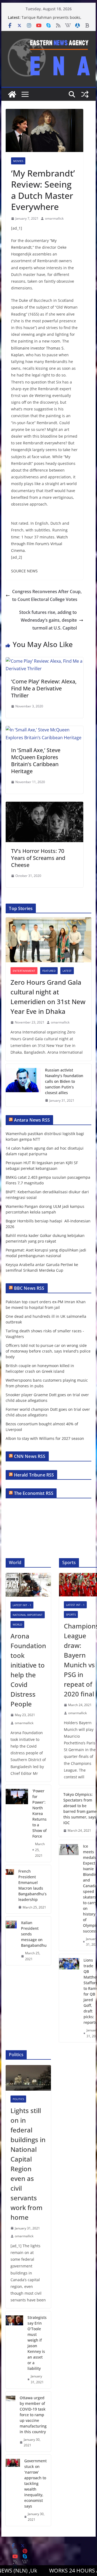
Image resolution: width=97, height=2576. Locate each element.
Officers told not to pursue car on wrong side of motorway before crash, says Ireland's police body (48, 1351)
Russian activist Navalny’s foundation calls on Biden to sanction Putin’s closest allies (64, 1081)
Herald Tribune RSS (34, 1475)
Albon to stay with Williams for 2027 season (45, 1438)
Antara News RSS (32, 1120)
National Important (28, 1615)
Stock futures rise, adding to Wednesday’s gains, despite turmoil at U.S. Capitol (48, 620)
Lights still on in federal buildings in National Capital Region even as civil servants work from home (28, 2164)
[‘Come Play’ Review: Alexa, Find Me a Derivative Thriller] (44, 661)
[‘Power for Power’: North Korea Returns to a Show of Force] (17, 1823)
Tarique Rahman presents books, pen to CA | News (51, 20)
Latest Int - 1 (22, 1605)
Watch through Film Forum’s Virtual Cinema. (39, 544)
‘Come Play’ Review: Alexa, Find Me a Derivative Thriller (44, 688)
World (17, 1624)
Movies (18, 161)
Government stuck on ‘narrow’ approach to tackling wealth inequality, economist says (35, 2483)
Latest (67, 971)
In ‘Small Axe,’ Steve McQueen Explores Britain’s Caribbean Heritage (36, 761)
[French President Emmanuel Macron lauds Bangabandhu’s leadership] (10, 1889)
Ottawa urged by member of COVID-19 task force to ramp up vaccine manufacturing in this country (33, 2415)
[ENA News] (12, 94)
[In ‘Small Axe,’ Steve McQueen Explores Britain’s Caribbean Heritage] (44, 730)
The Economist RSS (34, 1493)
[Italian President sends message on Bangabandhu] (11, 1941)
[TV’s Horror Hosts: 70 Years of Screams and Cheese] (44, 805)
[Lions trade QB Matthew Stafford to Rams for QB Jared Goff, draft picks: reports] (69, 1998)
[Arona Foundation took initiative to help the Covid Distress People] (28, 1585)
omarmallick (54, 218)
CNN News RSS (30, 1456)
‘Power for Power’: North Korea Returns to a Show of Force (39, 1813)
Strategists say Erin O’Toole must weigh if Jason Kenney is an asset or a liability (37, 2343)
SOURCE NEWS (24, 571)
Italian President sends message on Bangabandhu (34, 1934)
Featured (49, 971)
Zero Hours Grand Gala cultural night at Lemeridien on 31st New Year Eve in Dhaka (48, 997)
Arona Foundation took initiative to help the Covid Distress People (28, 1670)
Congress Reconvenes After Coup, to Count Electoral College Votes (47, 595)
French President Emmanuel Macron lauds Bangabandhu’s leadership (32, 1885)
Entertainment (24, 971)
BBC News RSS (29, 1288)
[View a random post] (85, 94)
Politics (18, 2099)
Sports (71, 1614)
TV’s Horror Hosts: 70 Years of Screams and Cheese (38, 858)
